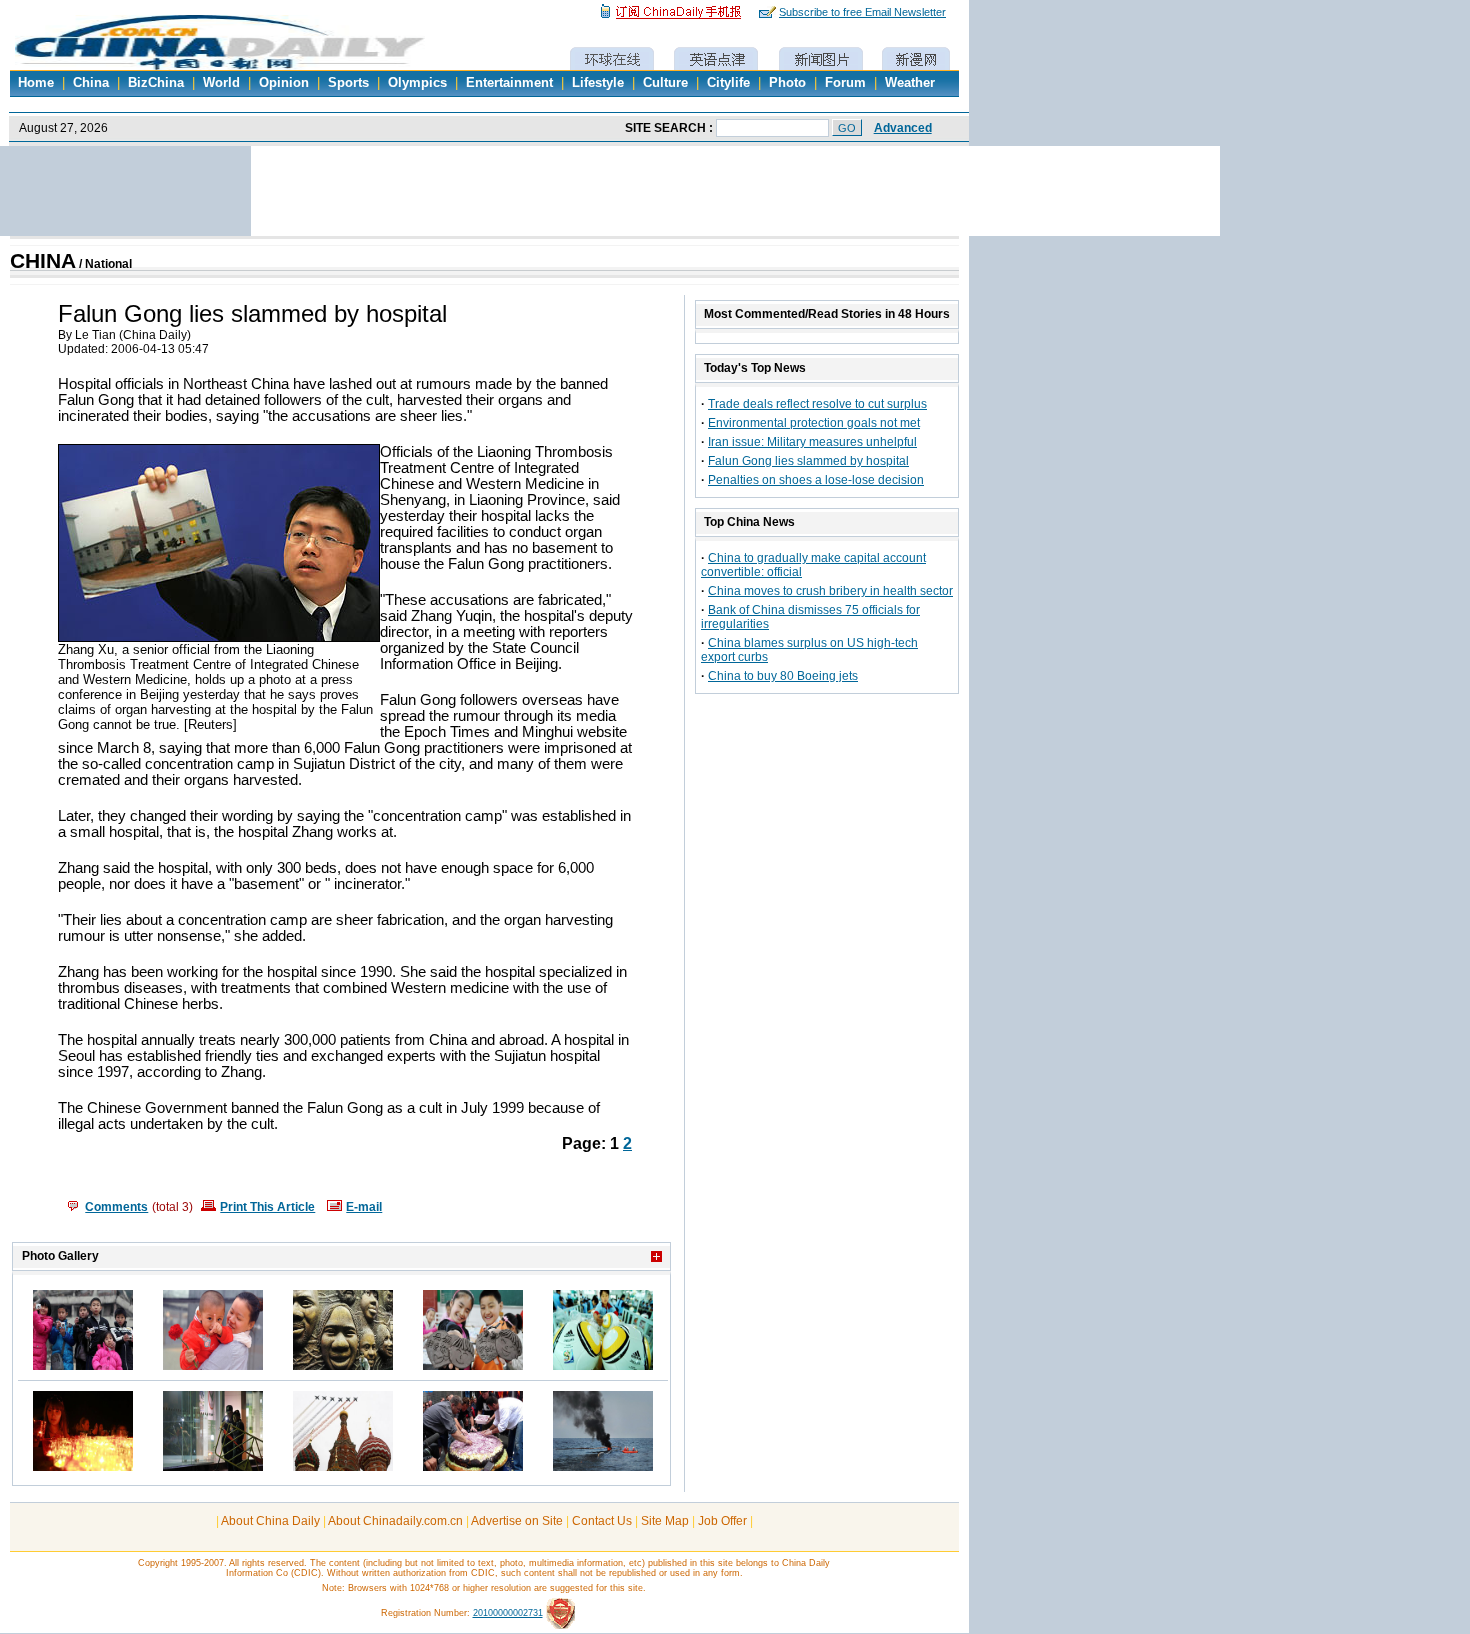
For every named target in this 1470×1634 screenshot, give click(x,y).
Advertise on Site (517, 1521)
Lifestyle (598, 83)
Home (36, 83)
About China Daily (270, 1521)
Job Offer (722, 1521)
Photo (787, 83)
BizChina (156, 83)
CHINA (43, 261)
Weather (910, 83)
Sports (348, 83)
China (91, 83)
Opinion (284, 83)
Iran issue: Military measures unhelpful (812, 442)
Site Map (665, 1521)
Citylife (728, 83)
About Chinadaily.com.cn (395, 1521)
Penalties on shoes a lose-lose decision (816, 480)
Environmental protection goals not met (814, 423)
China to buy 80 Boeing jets (783, 676)
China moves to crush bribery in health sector (830, 591)
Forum (845, 83)
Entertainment (509, 83)
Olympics (417, 83)
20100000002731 (508, 1613)
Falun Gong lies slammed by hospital (808, 461)
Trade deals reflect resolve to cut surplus (817, 404)
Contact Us (602, 1521)
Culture (665, 83)
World (221, 83)
